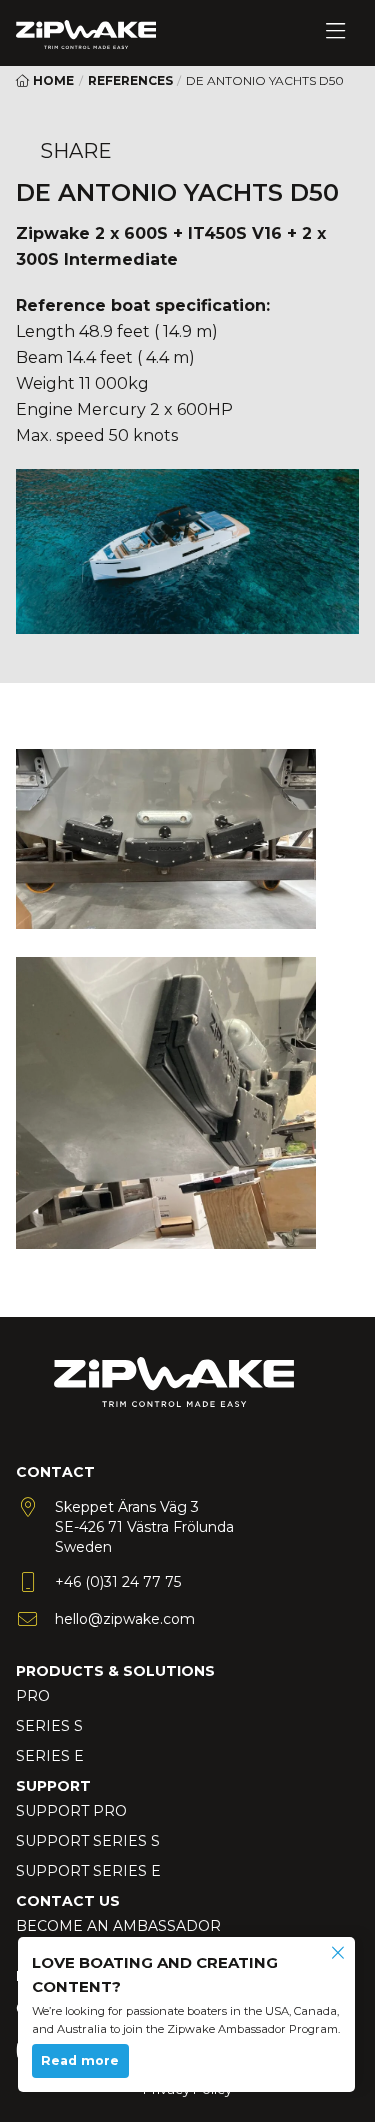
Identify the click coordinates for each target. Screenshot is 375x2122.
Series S (49, 1726)
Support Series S (88, 1841)
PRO (33, 1696)
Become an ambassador (118, 1926)
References (130, 80)
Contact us (68, 1901)
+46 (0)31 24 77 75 (118, 1582)
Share (76, 151)
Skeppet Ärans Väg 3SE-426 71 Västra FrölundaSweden (144, 1527)
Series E (50, 1756)
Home (52, 80)
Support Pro (71, 1811)
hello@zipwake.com (125, 1619)
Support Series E (88, 1871)
